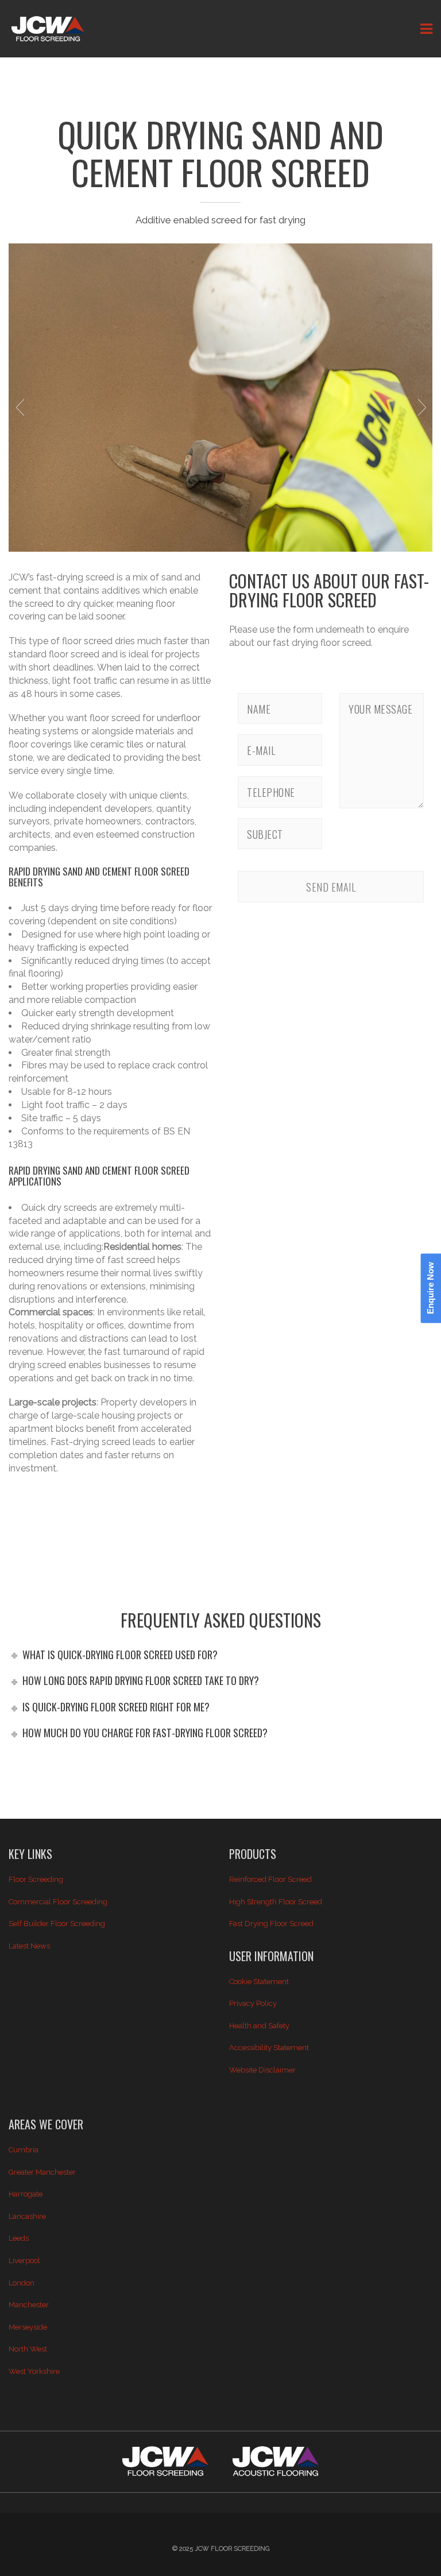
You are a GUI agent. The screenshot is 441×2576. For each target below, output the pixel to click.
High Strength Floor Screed (276, 1902)
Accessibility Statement (269, 2048)
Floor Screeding (36, 1879)
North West (28, 2349)
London (22, 2283)
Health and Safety (259, 2026)
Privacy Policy (253, 2003)
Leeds (19, 2238)
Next (421, 407)
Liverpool (24, 2261)
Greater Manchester (42, 2172)
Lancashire (27, 2216)
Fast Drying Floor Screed (271, 1924)
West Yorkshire (34, 2371)
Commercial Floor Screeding (58, 1902)
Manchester (29, 2305)
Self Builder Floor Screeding (57, 1924)
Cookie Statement (259, 1982)
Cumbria (24, 2150)
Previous (20, 407)
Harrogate (26, 2194)
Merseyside (28, 2327)
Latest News (29, 1946)
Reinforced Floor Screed (270, 1879)
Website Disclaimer (262, 2070)
